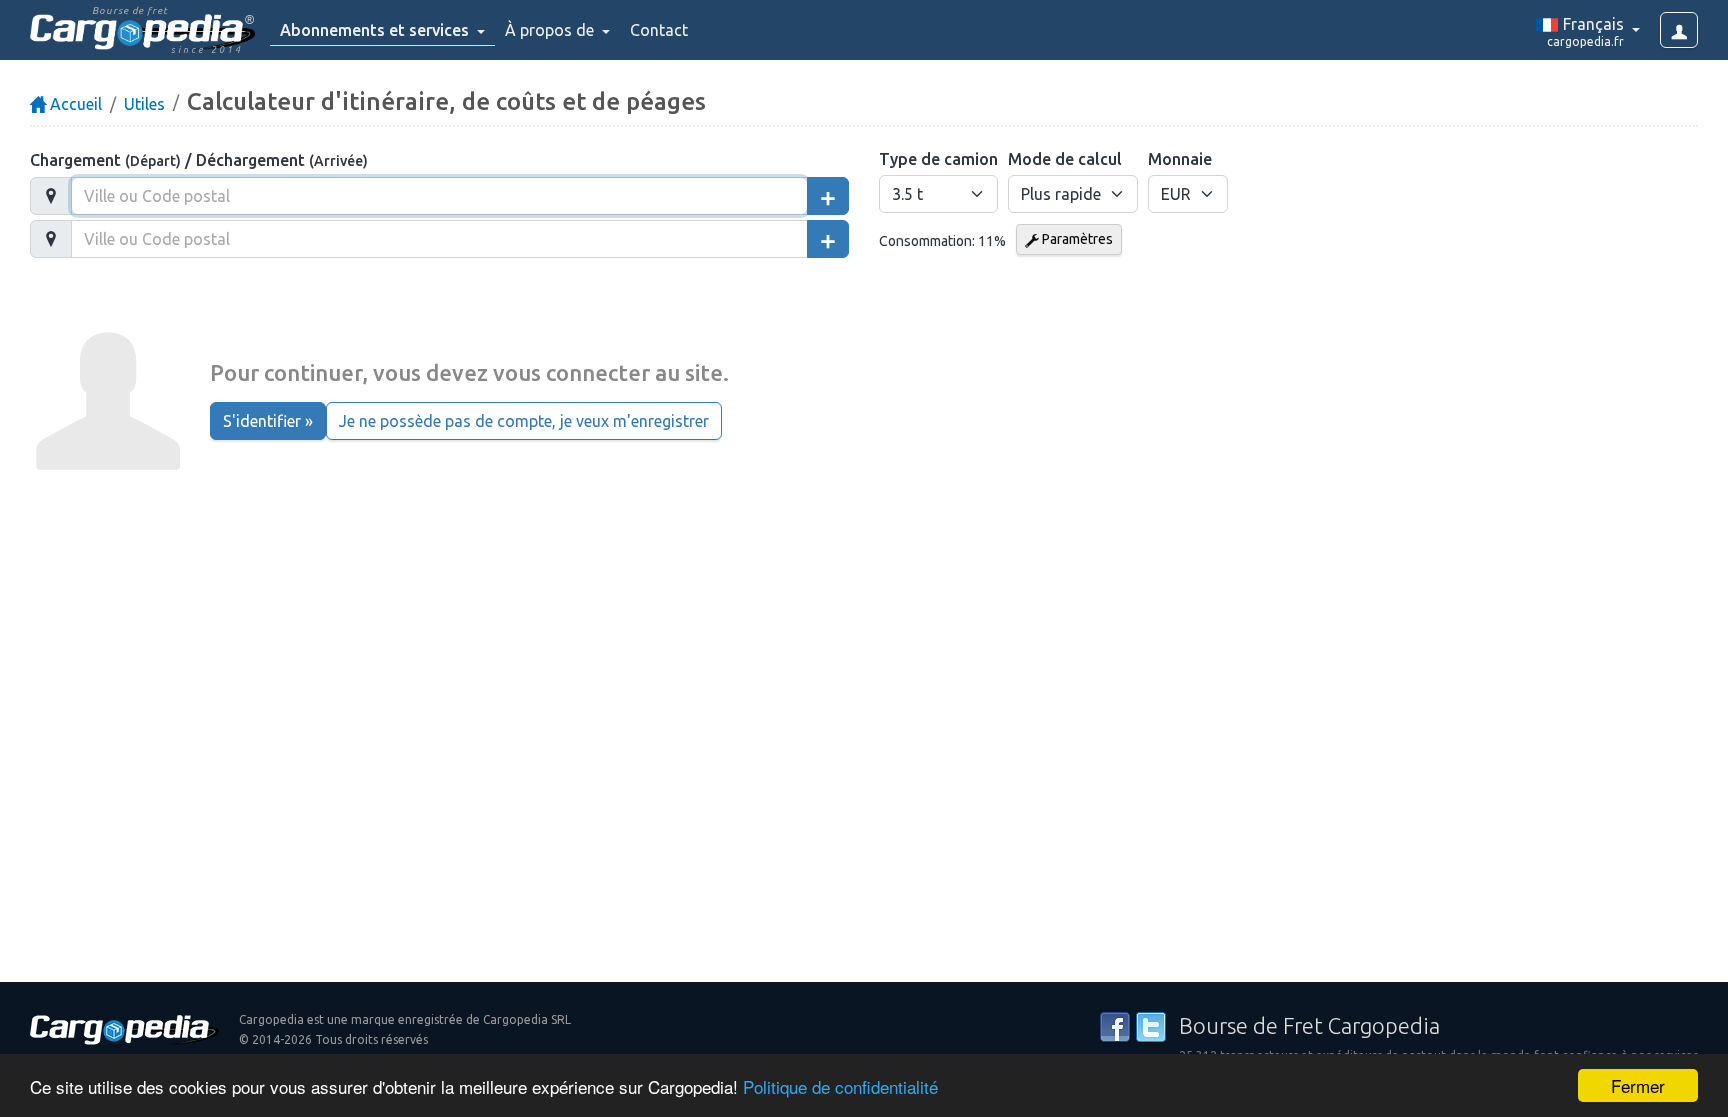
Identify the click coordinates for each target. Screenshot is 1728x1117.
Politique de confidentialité (840, 1086)
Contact (659, 30)
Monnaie (1180, 159)
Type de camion (938, 159)
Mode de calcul (1065, 159)
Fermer (1638, 1085)
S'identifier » (268, 421)
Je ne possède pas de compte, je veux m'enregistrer (524, 421)
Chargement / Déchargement (199, 160)
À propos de (551, 30)
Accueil (74, 104)
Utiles (144, 104)
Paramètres (1076, 239)
